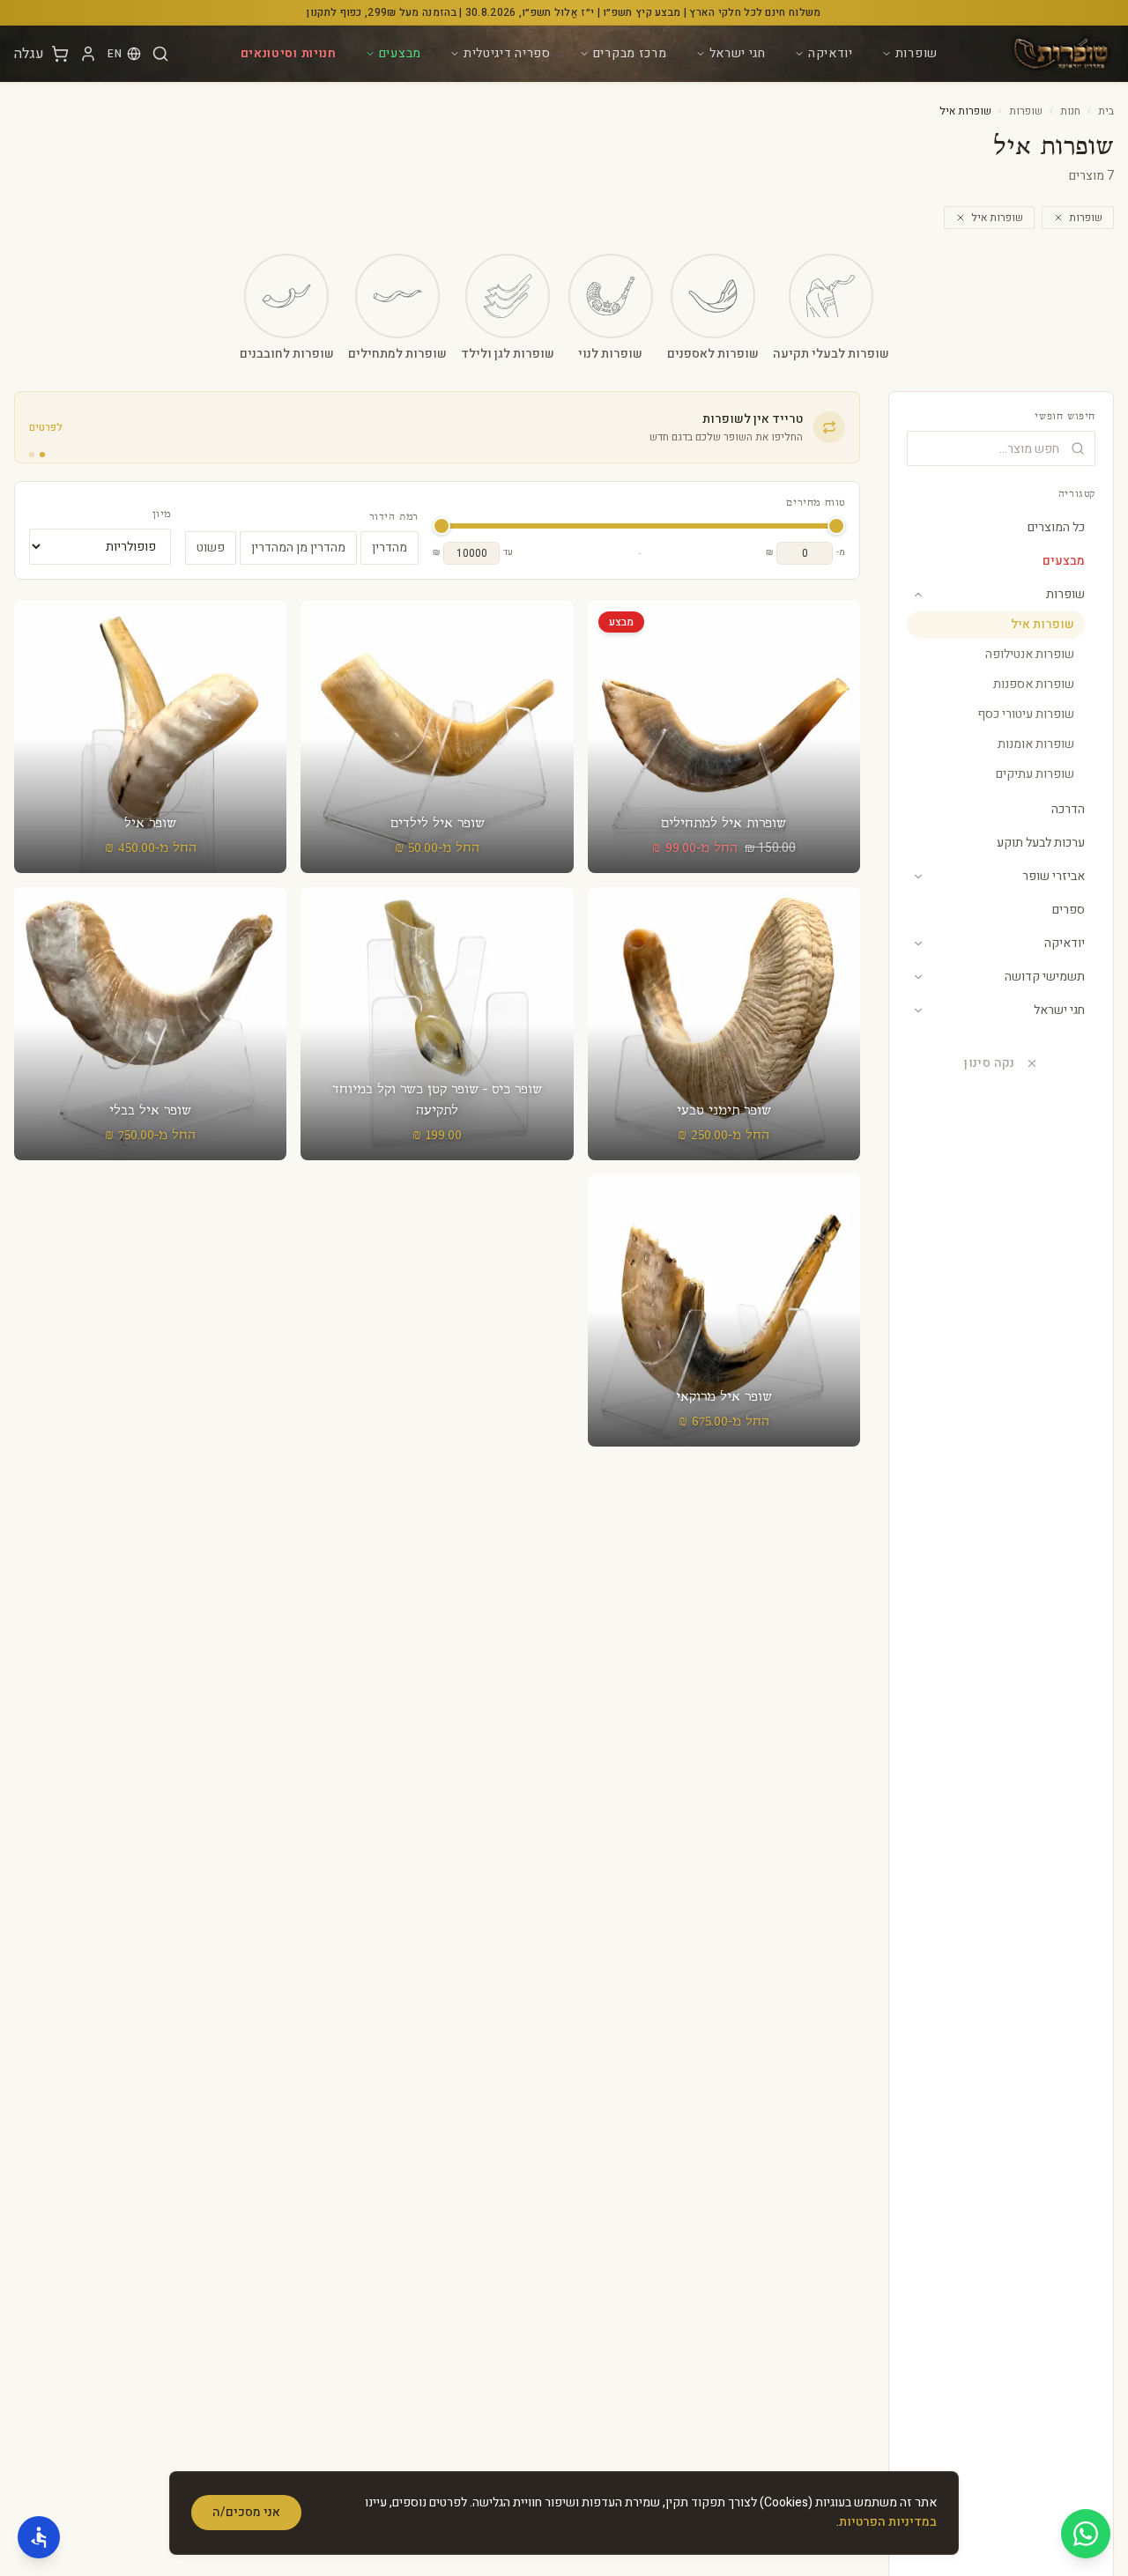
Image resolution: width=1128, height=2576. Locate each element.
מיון (162, 514)
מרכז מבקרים (630, 53)
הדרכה (1068, 809)
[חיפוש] (160, 54)
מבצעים (400, 53)
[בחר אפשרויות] (724, 716)
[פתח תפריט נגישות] (39, 2537)
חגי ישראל (738, 53)
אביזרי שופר (1054, 876)
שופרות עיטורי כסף (1026, 714)
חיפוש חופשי (1065, 417)
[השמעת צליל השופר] (724, 763)
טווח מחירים (816, 503)
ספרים (1069, 910)
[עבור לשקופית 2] (32, 455)
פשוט (211, 548)
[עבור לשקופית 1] (42, 455)
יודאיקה (831, 53)
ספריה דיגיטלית (507, 53)
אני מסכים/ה (246, 2512)
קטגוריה (1077, 494)
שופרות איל (997, 218)
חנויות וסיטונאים (289, 53)
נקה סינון (989, 1063)
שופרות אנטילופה (1030, 654)
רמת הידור (394, 517)
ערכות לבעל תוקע (1041, 843)
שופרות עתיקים (1035, 774)
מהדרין (390, 548)
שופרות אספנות (1034, 684)
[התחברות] (88, 54)
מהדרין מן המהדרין (298, 548)
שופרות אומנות (1036, 744)
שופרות (916, 53)
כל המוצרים (1056, 527)
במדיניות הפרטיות (888, 2522)
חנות (1070, 111)
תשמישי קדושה (1045, 977)
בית (1106, 111)
